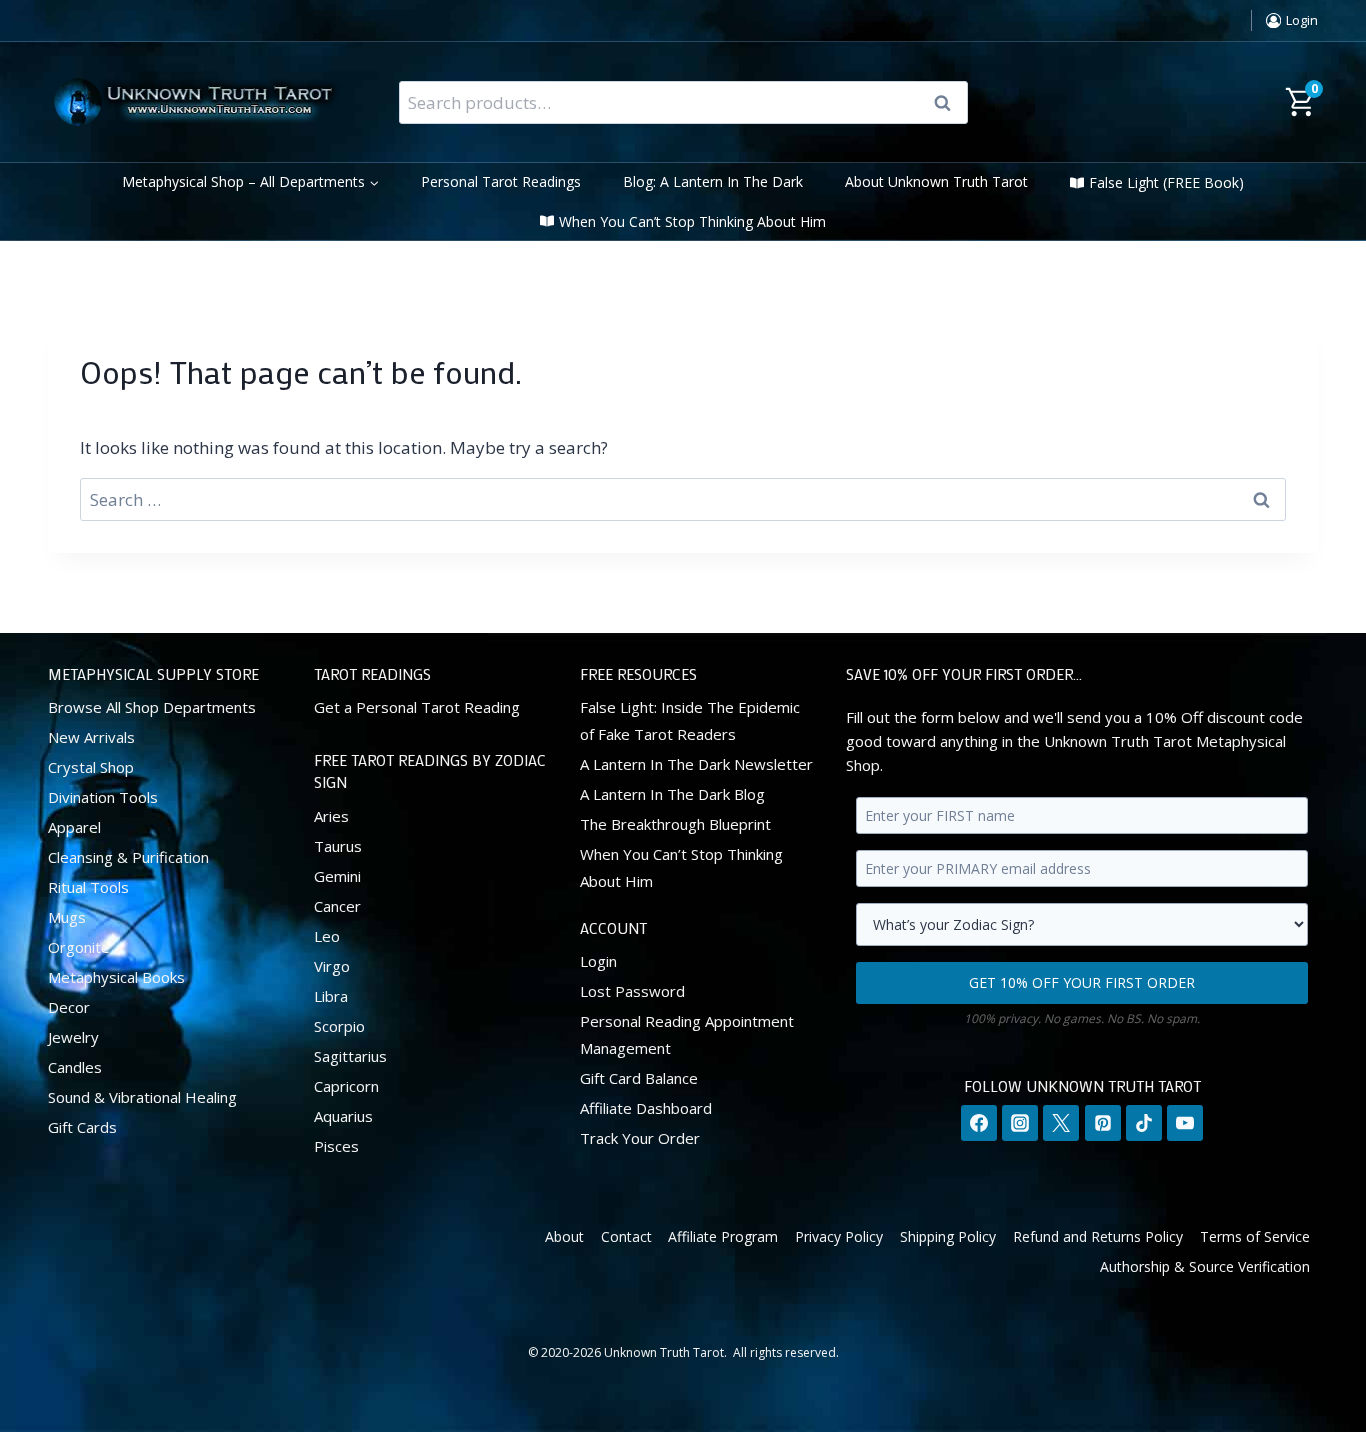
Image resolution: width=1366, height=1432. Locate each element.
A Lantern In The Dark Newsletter (696, 764)
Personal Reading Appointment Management (687, 1034)
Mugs (67, 917)
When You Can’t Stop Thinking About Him (692, 221)
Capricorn (346, 1086)
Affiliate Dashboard (646, 1108)
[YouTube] (1185, 1123)
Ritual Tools (88, 887)
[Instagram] (1020, 1123)
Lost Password (632, 991)
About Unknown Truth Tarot (936, 181)
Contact (626, 1236)
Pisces (336, 1146)
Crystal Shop (91, 767)
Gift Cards (82, 1127)
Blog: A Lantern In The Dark (713, 181)
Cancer (337, 906)
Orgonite (79, 947)
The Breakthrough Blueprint (675, 824)
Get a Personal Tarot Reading (417, 707)
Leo (327, 936)
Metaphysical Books (116, 977)
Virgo (332, 966)
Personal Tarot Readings (501, 181)
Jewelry (73, 1037)
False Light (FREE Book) (1166, 182)
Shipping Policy (948, 1236)
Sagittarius (350, 1056)
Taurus (338, 846)
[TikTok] (1144, 1123)
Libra (331, 996)
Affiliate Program (723, 1236)
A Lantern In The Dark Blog (672, 794)
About (564, 1236)
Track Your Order (640, 1138)
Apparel (74, 827)
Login (598, 961)
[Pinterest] (1103, 1123)
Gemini (337, 876)
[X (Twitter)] (1061, 1123)
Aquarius (343, 1116)
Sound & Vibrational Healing (142, 1097)
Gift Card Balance (639, 1078)
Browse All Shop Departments (152, 707)
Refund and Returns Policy (1098, 1236)
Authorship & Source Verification (1205, 1266)
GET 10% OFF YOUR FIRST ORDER (1082, 982)
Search (949, 103)
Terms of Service (1255, 1236)
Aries (331, 816)
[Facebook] (979, 1123)
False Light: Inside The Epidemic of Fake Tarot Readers (690, 720)
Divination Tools (103, 797)
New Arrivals (91, 737)
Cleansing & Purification (128, 857)
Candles (75, 1067)
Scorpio (339, 1026)
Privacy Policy (839, 1236)
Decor (69, 1007)
